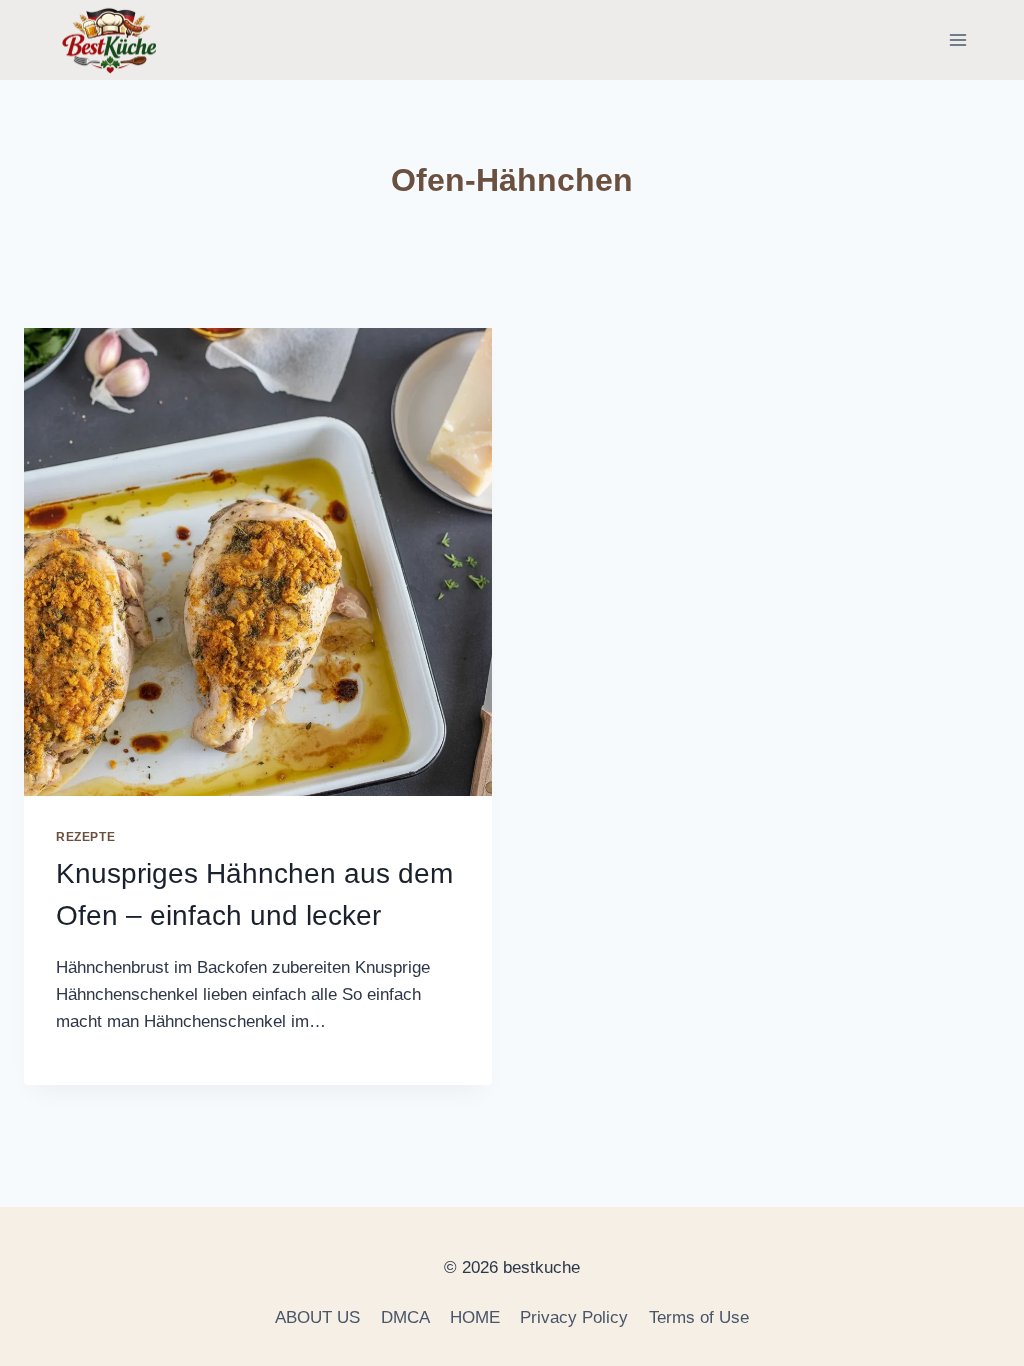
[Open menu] (957, 39)
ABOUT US (317, 1317)
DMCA (405, 1317)
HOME (475, 1317)
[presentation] (258, 562)
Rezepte (85, 837)
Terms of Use (699, 1317)
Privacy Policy (574, 1317)
